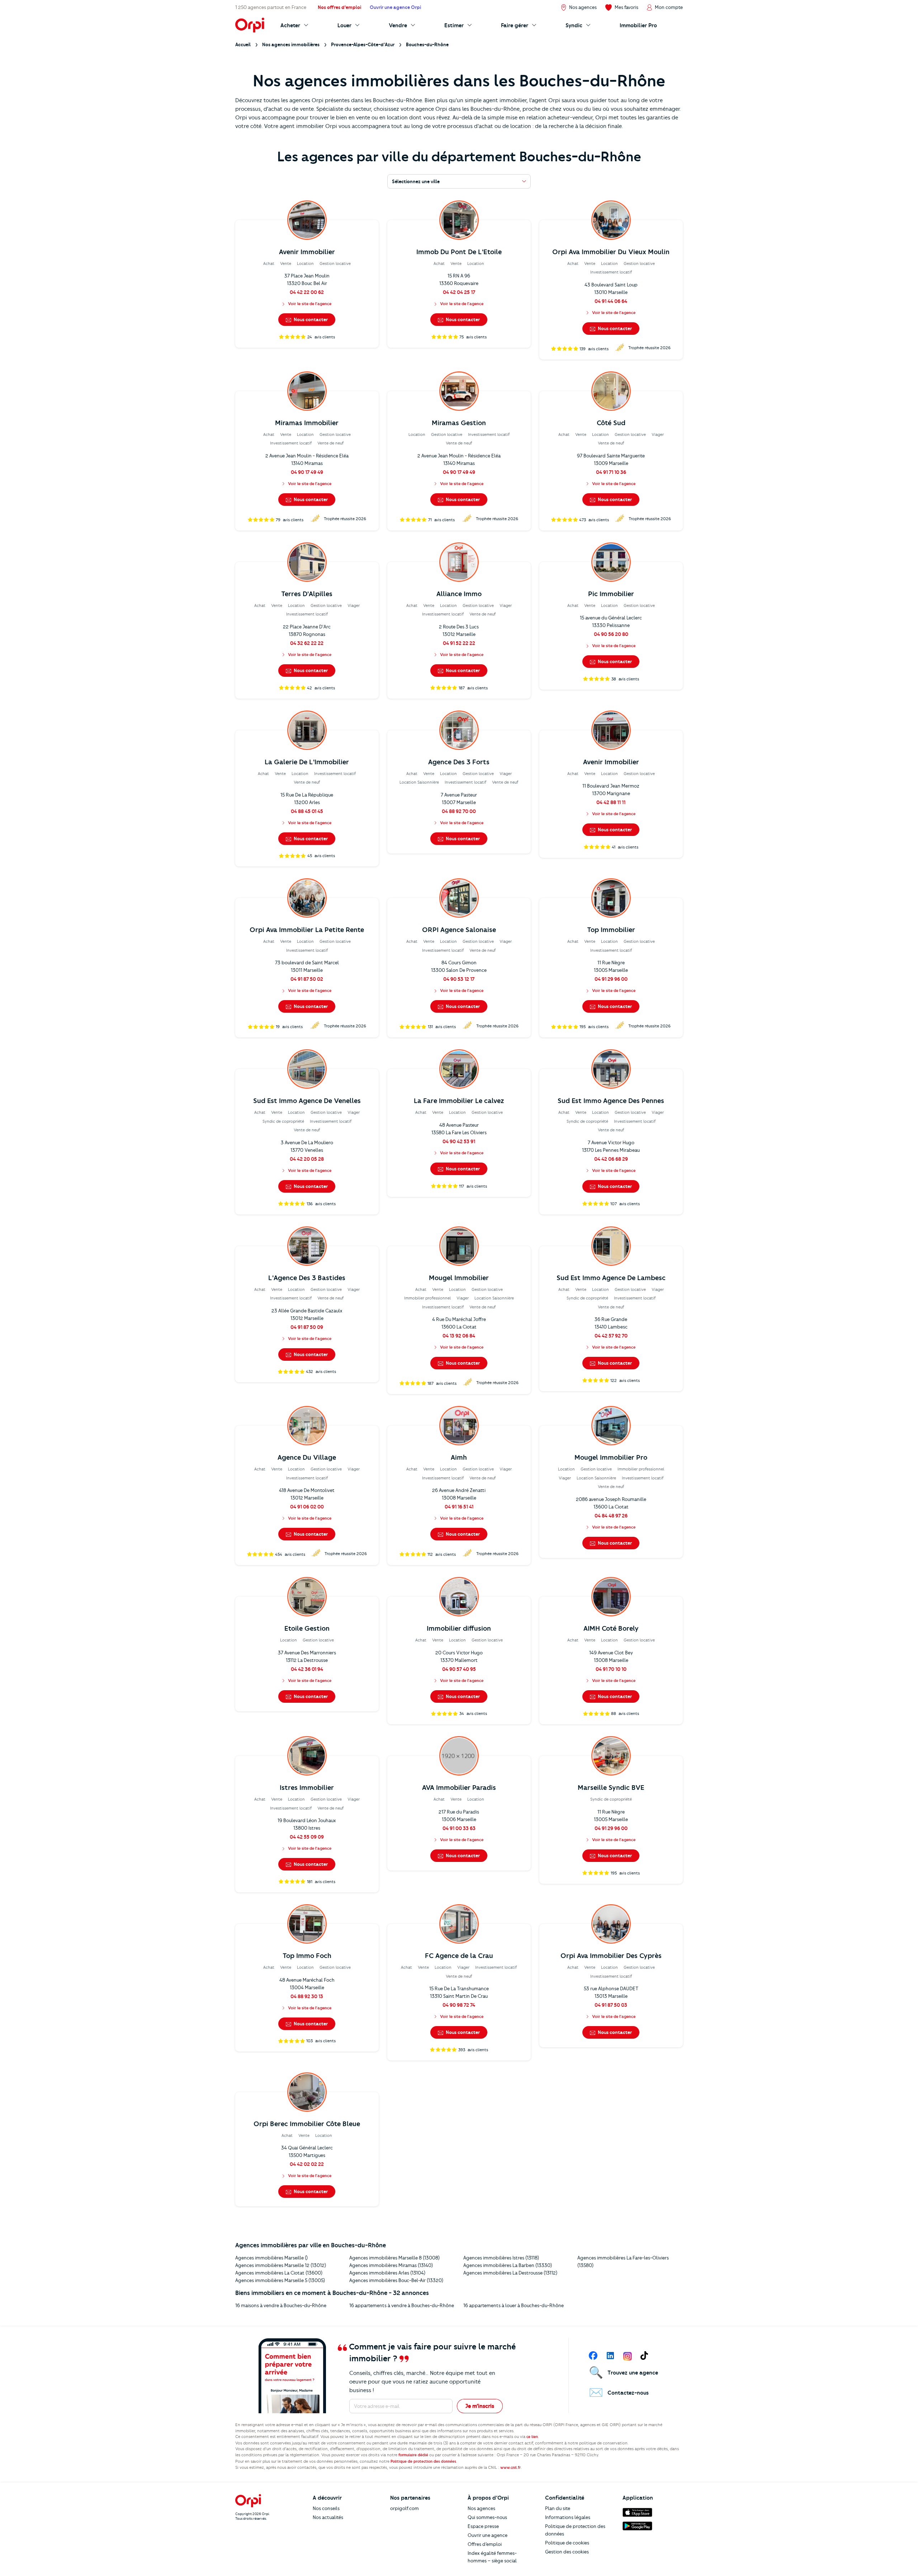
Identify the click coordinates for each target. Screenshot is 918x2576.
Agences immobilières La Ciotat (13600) (279, 2273)
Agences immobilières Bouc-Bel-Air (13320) (396, 2280)
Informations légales (568, 2517)
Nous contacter (310, 319)
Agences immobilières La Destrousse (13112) (510, 2273)
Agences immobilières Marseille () (271, 2258)
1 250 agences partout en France (271, 7)
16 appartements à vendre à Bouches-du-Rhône (402, 2305)
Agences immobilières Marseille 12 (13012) (281, 2265)
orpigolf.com (404, 2508)
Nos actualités (328, 2517)
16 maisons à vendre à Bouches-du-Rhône (281, 2305)
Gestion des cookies (567, 2552)
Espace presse (483, 2526)
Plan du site (558, 2508)
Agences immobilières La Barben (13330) (508, 2265)
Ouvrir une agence (488, 2535)
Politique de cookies (567, 2543)
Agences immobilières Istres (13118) (501, 2258)
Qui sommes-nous (487, 2517)
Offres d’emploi (485, 2544)
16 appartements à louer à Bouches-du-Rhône (514, 2305)
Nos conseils (326, 2508)
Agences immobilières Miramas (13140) (391, 2265)
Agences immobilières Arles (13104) (387, 2273)
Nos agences (481, 2508)
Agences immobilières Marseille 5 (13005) (280, 2280)
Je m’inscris (480, 2406)
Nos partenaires (410, 2498)
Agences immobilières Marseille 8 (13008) (394, 2258)
